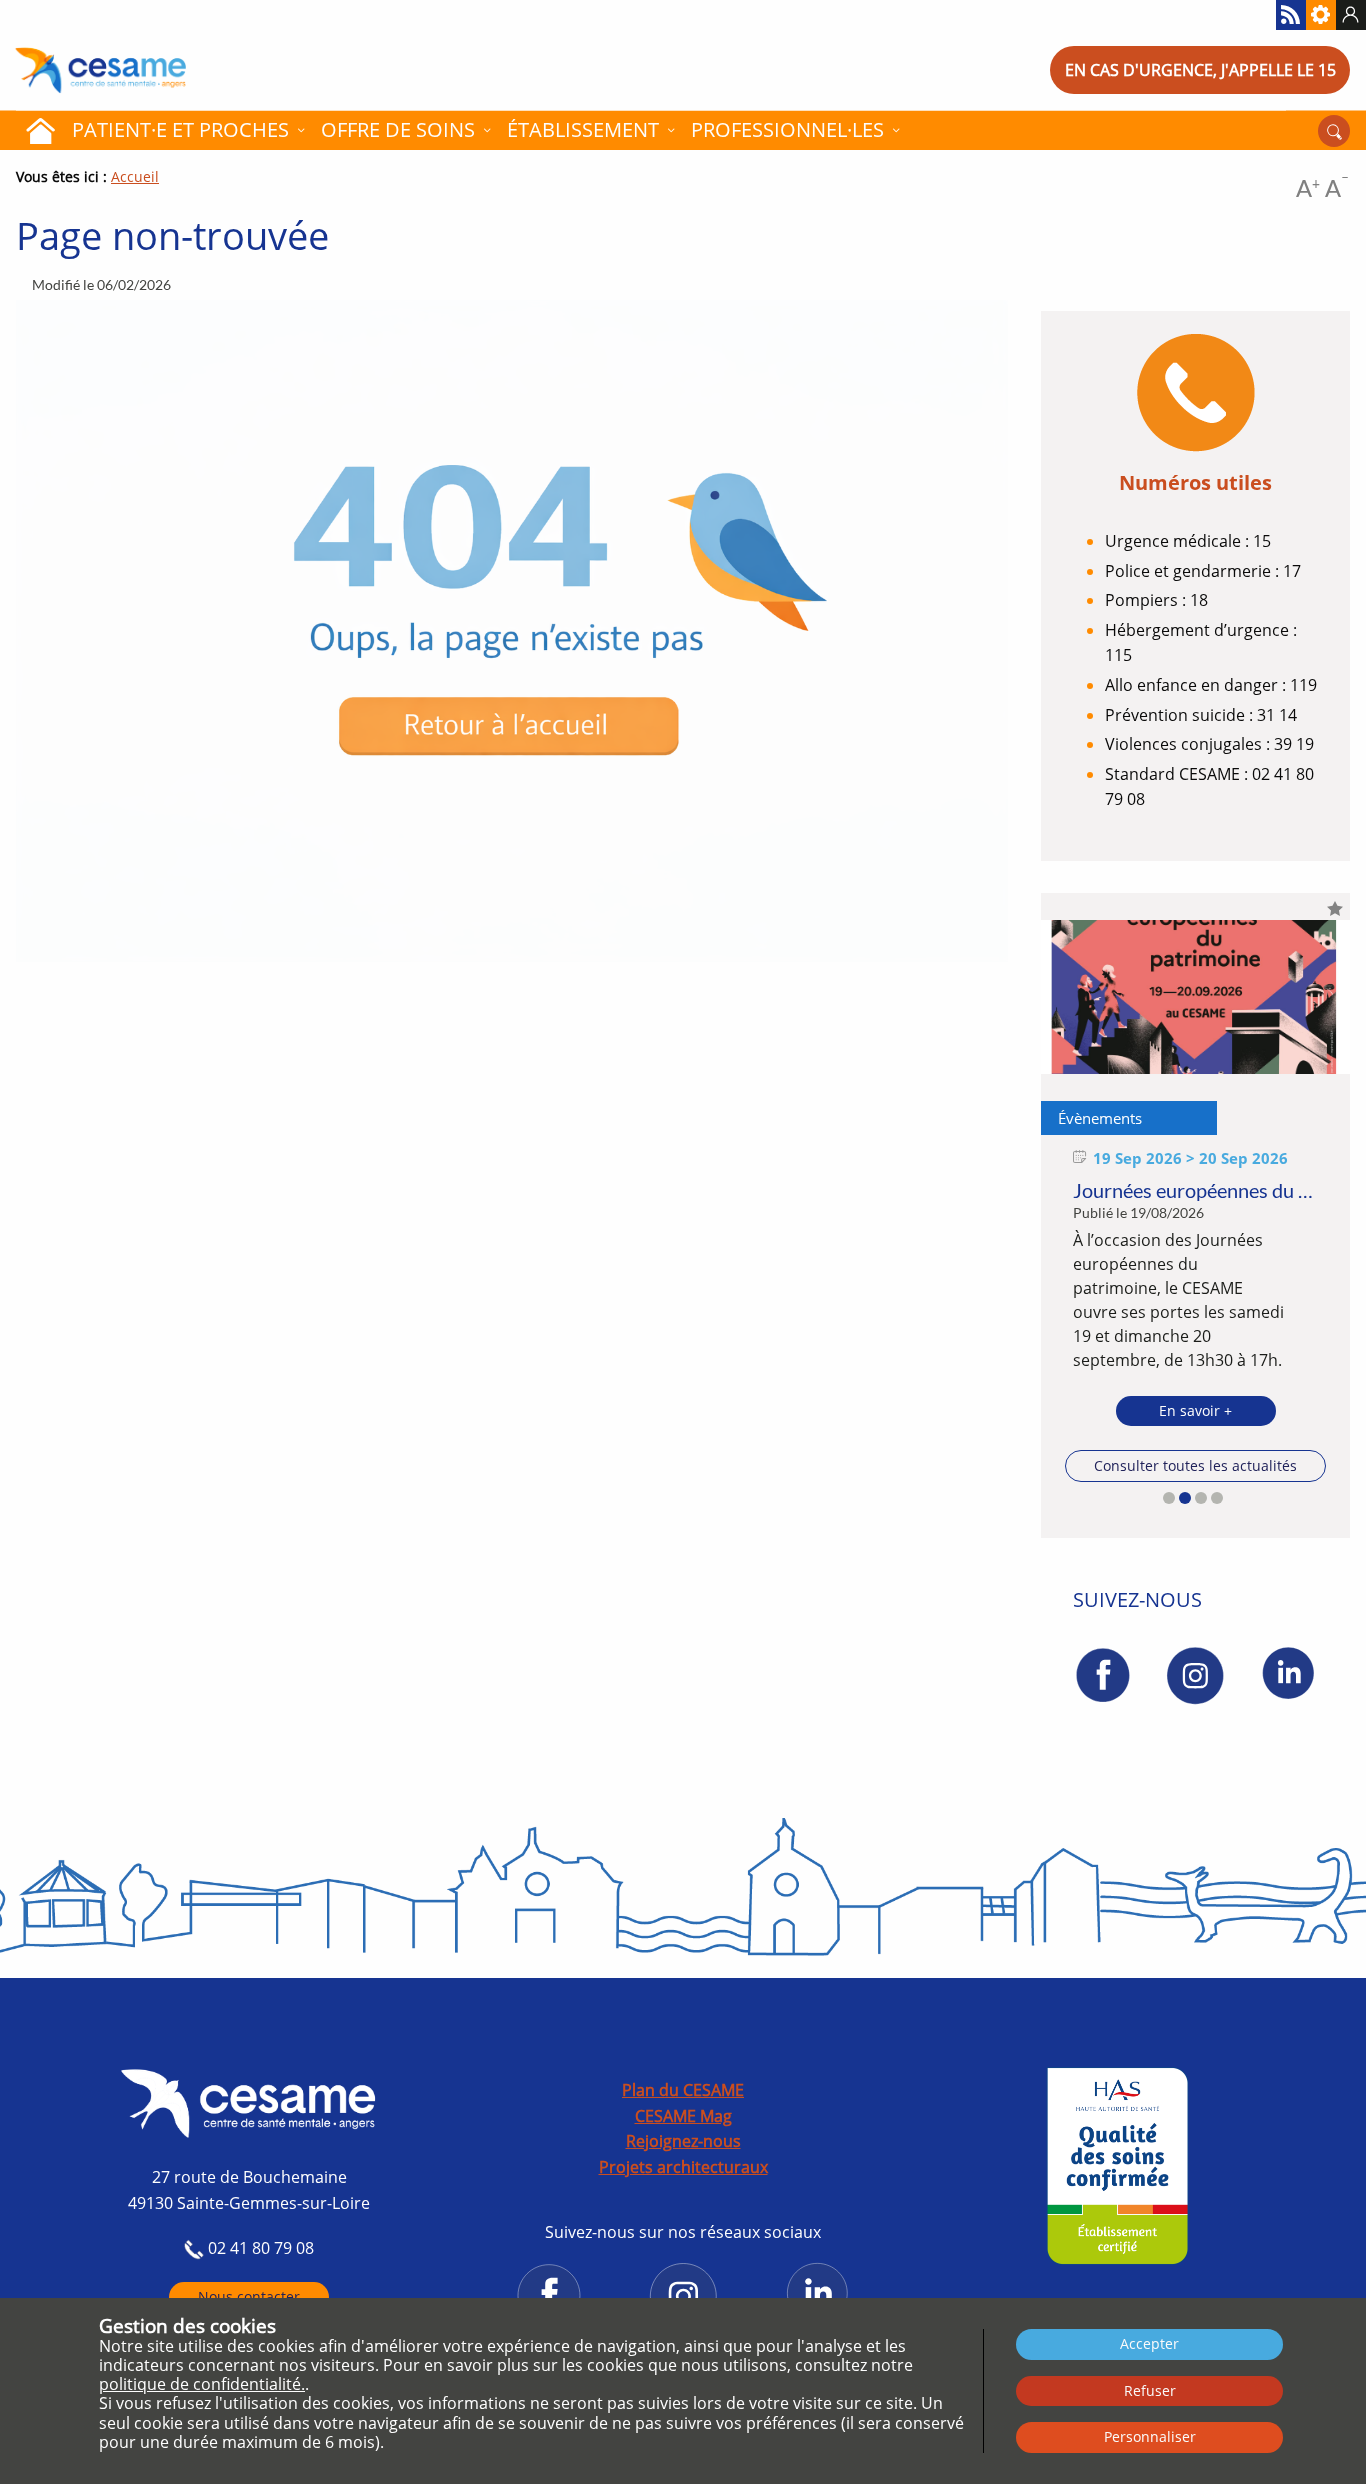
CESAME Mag (683, 2116)
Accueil (40, 130)
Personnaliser (1150, 2436)
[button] (1169, 1498)
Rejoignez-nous (683, 2141)
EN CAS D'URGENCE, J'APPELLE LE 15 (1200, 70)
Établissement (583, 129)
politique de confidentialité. (202, 2384)
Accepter (1149, 2343)
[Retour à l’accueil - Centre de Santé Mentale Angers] (171, 70)
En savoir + (1195, 1410)
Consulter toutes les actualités (1195, 1465)
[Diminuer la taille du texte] (1337, 191)
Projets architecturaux (683, 2167)
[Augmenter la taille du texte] (1308, 191)
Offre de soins (398, 129)
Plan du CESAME (683, 2090)
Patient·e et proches (180, 129)
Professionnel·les (787, 129)
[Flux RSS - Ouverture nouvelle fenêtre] (1291, 15)
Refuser (1150, 2390)
